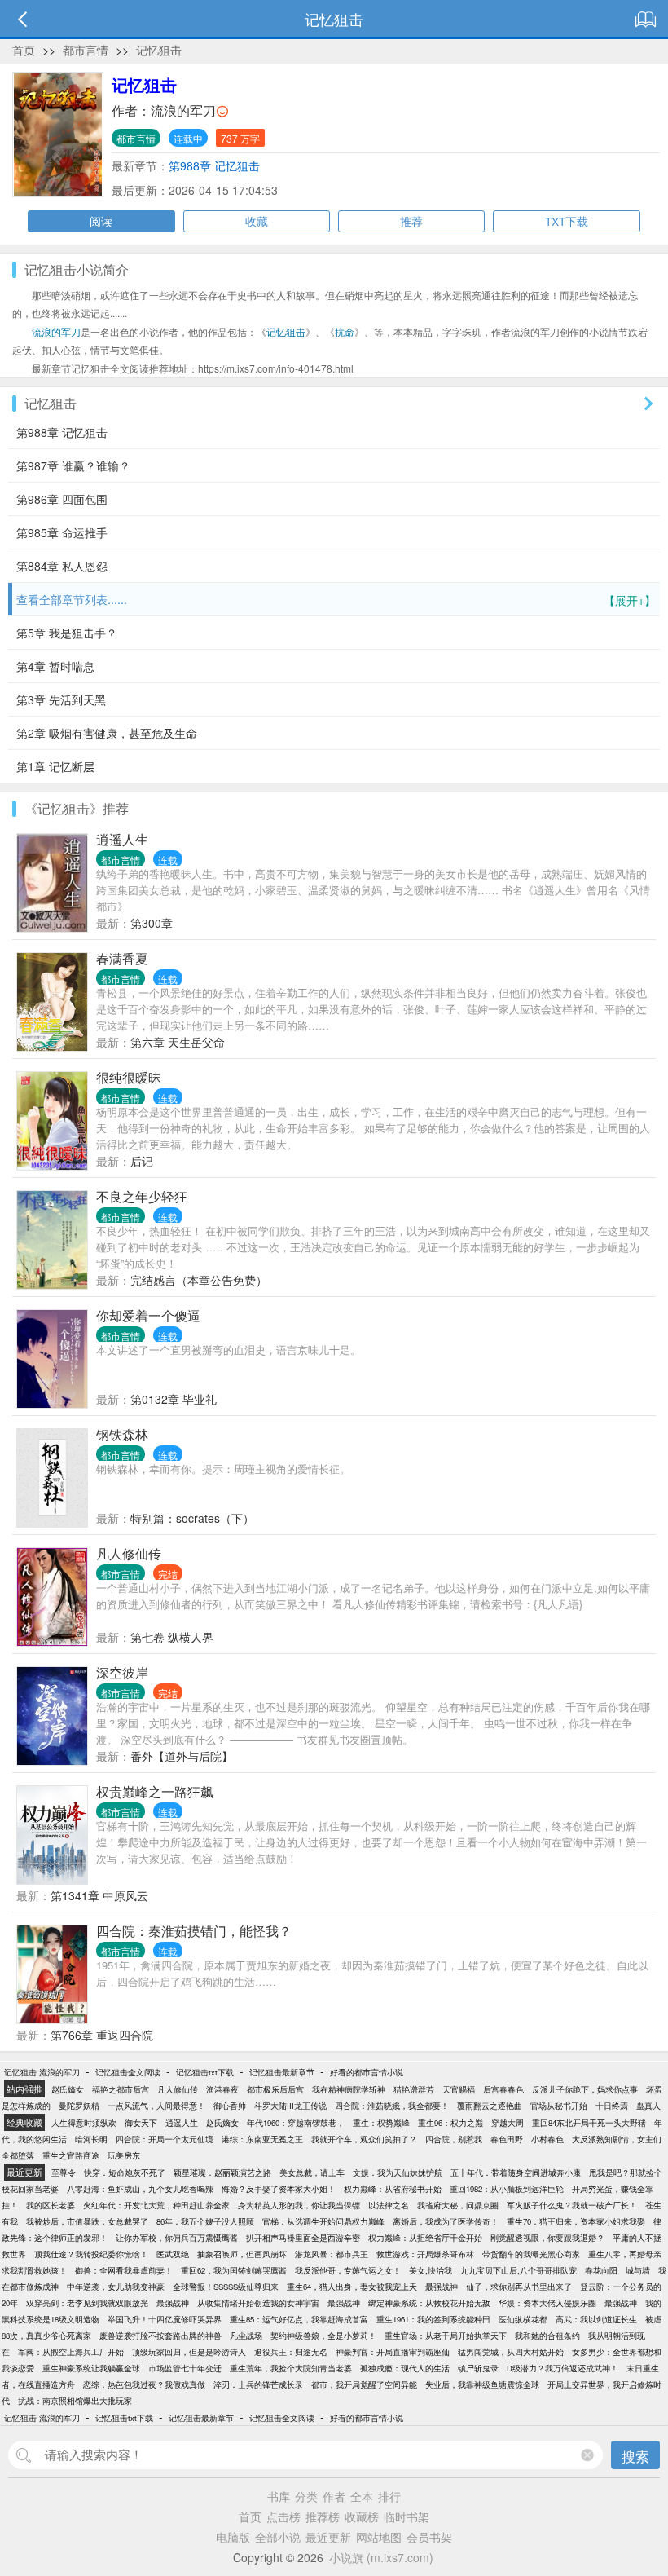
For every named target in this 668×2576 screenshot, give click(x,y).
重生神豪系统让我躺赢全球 (91, 2368)
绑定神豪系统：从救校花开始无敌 (429, 2303)
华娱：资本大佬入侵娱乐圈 (547, 2303)
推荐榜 (323, 2516)
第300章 (152, 923)
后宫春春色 (503, 2089)
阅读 (101, 221)
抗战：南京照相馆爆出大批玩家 (75, 2401)
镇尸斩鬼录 (478, 2368)
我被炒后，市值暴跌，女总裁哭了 (87, 2221)
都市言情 (86, 50)
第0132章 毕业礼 (174, 1399)
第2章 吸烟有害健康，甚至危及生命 (107, 733)
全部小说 (278, 2537)
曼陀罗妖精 (79, 2106)
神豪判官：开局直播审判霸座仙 (393, 2352)
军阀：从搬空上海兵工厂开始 (71, 2352)
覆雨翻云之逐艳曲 (490, 2106)
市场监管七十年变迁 (185, 2368)
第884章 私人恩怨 (62, 566)
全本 (362, 2496)
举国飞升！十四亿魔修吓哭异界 (165, 2319)
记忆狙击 (159, 50)
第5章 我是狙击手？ (67, 633)
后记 (142, 1161)
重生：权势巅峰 (381, 2123)
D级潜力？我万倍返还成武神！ (563, 2368)
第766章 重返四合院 (102, 2035)
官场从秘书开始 (559, 2106)
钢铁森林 (122, 1434)
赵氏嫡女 (68, 2089)
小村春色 (547, 2139)
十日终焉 (612, 2106)
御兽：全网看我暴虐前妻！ (124, 2270)
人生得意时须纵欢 (84, 2123)
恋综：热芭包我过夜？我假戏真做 (144, 2384)
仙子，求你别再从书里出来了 (519, 2287)
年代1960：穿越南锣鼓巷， (296, 2123)
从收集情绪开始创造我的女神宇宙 (258, 2303)
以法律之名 (389, 2205)
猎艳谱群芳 (414, 2089)
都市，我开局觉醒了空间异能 (364, 2384)
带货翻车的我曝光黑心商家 (531, 2254)
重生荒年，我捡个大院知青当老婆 (291, 2368)
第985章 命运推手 (62, 532)
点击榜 (283, 2516)
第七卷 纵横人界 (172, 1637)
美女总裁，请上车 (312, 2172)
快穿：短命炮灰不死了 (125, 2172)
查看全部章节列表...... (336, 600)
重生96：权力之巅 (450, 2123)
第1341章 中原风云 (99, 1895)
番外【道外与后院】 (182, 1756)
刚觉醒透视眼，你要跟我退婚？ (547, 2238)
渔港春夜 (222, 2089)
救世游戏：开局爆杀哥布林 (425, 2254)
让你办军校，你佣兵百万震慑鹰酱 (177, 2238)
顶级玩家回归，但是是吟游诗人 (189, 2352)
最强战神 (442, 2287)
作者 (334, 2496)
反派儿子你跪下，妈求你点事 (585, 2089)
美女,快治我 (431, 2270)
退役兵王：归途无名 (291, 2352)
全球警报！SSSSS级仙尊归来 (226, 2287)
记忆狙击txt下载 (205, 2072)
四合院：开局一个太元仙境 (165, 2139)
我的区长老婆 (51, 2205)
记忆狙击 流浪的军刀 (42, 2072)
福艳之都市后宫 (121, 2089)
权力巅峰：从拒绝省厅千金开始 (425, 2238)
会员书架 (429, 2537)
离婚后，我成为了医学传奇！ (446, 2221)
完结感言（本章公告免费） (199, 1280)
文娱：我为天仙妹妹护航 (398, 2172)
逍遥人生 (122, 839)
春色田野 (507, 2139)
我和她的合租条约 (547, 2336)
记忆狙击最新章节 (282, 2072)
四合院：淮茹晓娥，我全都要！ (392, 2106)
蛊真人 (648, 2106)
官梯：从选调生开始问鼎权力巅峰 (323, 2221)
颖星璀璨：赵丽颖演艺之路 (222, 2172)
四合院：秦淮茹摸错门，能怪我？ (194, 1931)
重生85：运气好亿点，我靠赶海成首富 (299, 2319)
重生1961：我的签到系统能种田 (433, 2319)
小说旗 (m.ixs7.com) (381, 2557)
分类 (306, 2496)
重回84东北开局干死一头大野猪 (589, 2123)
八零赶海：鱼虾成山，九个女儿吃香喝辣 (140, 2189)
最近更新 (328, 2537)
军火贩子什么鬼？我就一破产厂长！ (572, 2205)
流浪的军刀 (183, 110)
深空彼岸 (122, 1672)
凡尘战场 (246, 2336)
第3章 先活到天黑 (61, 699)
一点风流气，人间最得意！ (156, 2106)
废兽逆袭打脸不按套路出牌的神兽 (160, 2336)
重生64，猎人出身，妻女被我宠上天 (352, 2287)
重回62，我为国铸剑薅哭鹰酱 (234, 2270)
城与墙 (638, 2270)
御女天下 (141, 2123)
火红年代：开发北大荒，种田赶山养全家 (156, 2205)
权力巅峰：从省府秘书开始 (393, 2189)
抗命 (345, 331)
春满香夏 (122, 958)
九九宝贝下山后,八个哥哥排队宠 (519, 2270)
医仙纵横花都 (523, 2319)
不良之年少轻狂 (142, 1196)
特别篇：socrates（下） (192, 1518)
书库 (279, 2496)
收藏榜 (362, 2516)
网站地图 (379, 2537)
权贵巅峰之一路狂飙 (155, 1791)
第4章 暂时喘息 (55, 666)
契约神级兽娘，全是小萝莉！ (323, 2336)
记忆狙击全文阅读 (128, 2072)
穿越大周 (508, 2123)
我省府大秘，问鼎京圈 (458, 2205)
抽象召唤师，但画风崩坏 (242, 2254)
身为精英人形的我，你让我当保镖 (299, 2205)
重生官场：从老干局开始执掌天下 (446, 2336)
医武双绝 (173, 2254)
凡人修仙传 (129, 1553)
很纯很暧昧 (129, 1077)
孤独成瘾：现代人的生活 (405, 2368)
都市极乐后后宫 (275, 2089)
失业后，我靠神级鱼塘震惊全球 (482, 2384)
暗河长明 (91, 2139)
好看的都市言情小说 (367, 2072)
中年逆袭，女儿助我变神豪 (116, 2287)
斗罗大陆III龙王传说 (290, 2106)
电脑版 (233, 2537)
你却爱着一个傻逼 (148, 1315)
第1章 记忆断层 (55, 766)
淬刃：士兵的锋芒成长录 (258, 2384)
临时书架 (407, 2516)
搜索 (635, 2456)
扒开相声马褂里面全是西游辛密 (303, 2238)
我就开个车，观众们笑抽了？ (364, 2139)
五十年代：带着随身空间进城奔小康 (516, 2172)
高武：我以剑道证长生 (596, 2319)
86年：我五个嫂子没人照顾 (205, 2221)
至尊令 (64, 2172)
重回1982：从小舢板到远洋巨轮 (507, 2189)
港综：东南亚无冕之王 (262, 2139)
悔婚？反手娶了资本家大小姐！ (279, 2189)
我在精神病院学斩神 (349, 2089)
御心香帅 (230, 2106)
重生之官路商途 (71, 2155)
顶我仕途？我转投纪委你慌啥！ (91, 2254)
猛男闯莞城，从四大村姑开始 (511, 2352)
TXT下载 (567, 221)
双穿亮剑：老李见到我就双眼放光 (87, 2303)
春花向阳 (601, 2270)
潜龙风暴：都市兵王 (332, 2254)
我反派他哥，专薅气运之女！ (348, 2270)
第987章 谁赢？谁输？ (73, 465)
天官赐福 (459, 2089)
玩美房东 (124, 2155)
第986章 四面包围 (62, 499)
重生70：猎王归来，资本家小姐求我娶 (576, 2221)
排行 (389, 2496)
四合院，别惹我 (454, 2139)
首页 (24, 50)
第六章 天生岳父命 (178, 1042)
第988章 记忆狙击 (214, 165)
